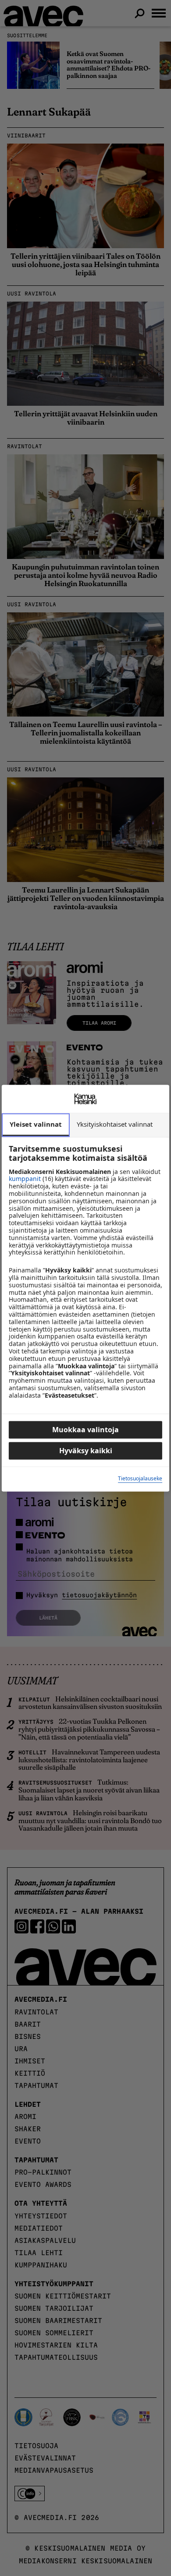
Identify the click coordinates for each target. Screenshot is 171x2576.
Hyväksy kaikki (86, 1451)
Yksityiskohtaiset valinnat (115, 1124)
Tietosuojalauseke (140, 1479)
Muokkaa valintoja (85, 1430)
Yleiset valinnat (36, 1124)
